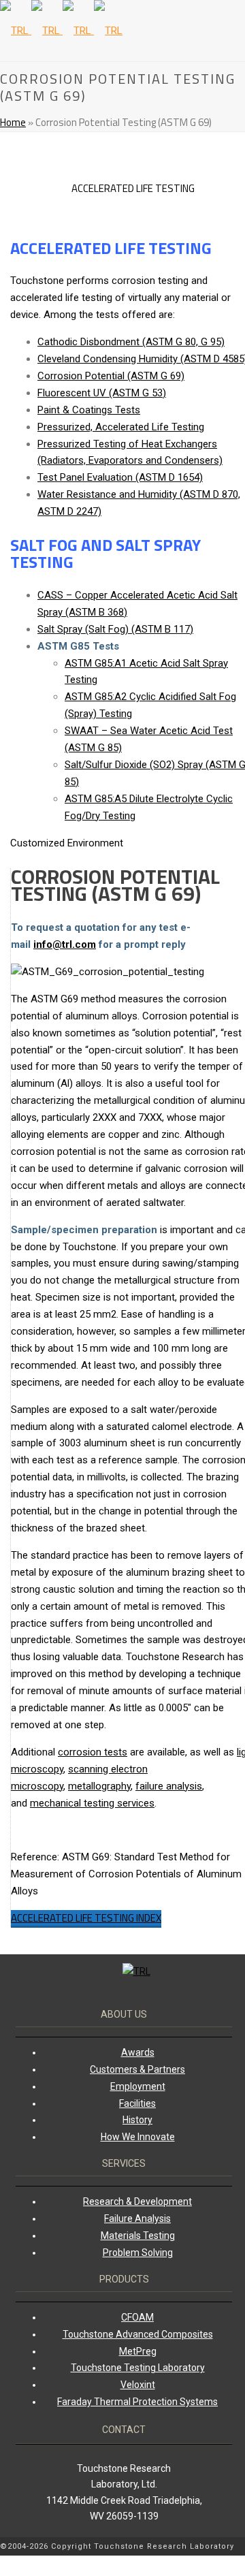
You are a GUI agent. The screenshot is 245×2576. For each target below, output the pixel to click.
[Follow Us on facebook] (242, 2547)
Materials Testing (138, 2236)
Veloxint (138, 2385)
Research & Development (137, 2201)
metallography (99, 1786)
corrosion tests (93, 1752)
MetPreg (138, 2351)
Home (13, 122)
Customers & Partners (137, 2069)
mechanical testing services (92, 1803)
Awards (138, 2052)
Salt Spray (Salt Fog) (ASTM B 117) (115, 629)
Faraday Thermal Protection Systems (137, 2402)
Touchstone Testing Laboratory (138, 2368)
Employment (138, 2086)
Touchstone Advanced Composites (138, 2334)
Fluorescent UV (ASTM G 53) (102, 393)
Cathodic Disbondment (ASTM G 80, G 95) (131, 342)
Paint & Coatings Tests (89, 410)
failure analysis (169, 1786)
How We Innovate (138, 2137)
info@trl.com (65, 944)
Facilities (137, 2103)
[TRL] (61, 31)
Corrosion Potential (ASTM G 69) (111, 376)
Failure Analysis (137, 2219)
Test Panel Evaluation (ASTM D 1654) (120, 477)
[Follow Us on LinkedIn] (235, 2566)
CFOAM (137, 2317)
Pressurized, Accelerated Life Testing (121, 427)
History (137, 2120)
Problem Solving (138, 2253)
